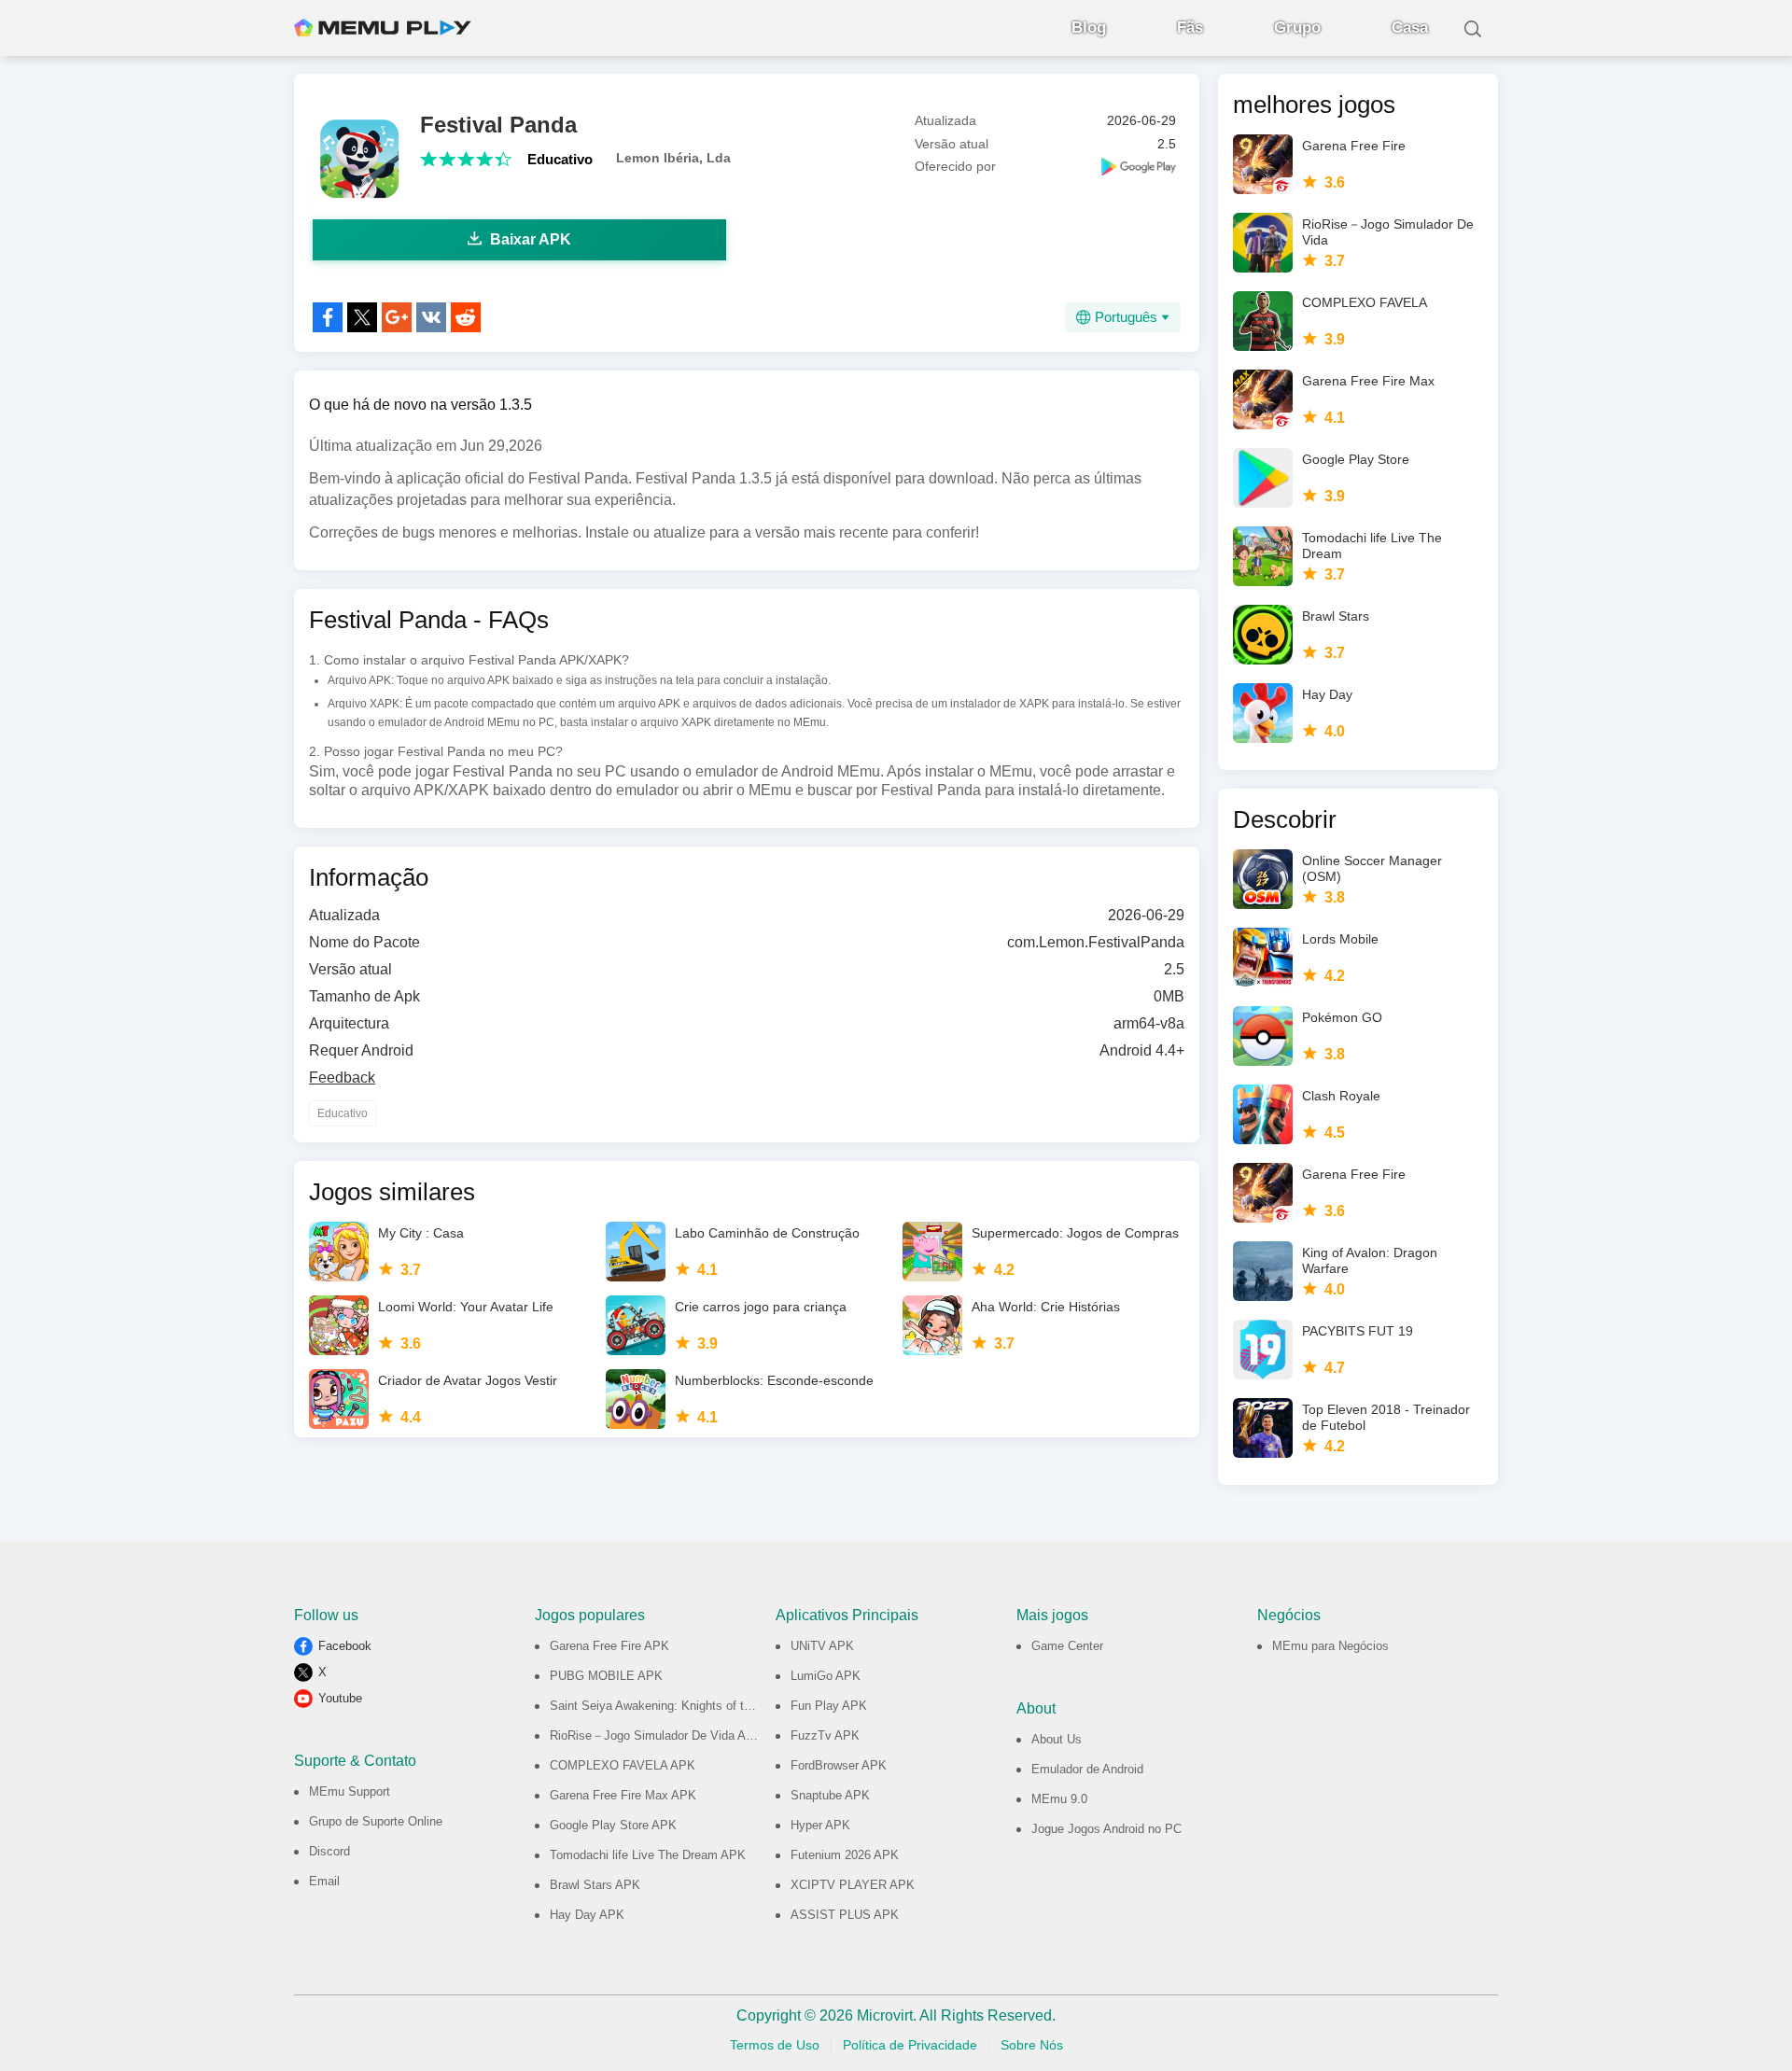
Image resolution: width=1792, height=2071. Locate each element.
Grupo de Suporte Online (376, 1821)
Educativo (560, 159)
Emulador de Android (1087, 1769)
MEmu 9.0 (1059, 1799)
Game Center (1067, 1646)
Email (324, 1881)
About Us (1057, 1739)
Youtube (340, 1698)
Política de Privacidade (910, 2045)
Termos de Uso (775, 2045)
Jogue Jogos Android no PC (1106, 1829)
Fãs (1190, 28)
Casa (1410, 28)
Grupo (1297, 28)
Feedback (342, 1077)
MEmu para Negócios (1330, 1646)
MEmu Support (350, 1791)
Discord (329, 1851)
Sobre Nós (1032, 2045)
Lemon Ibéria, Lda (673, 158)
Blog (1089, 28)
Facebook (345, 1646)
